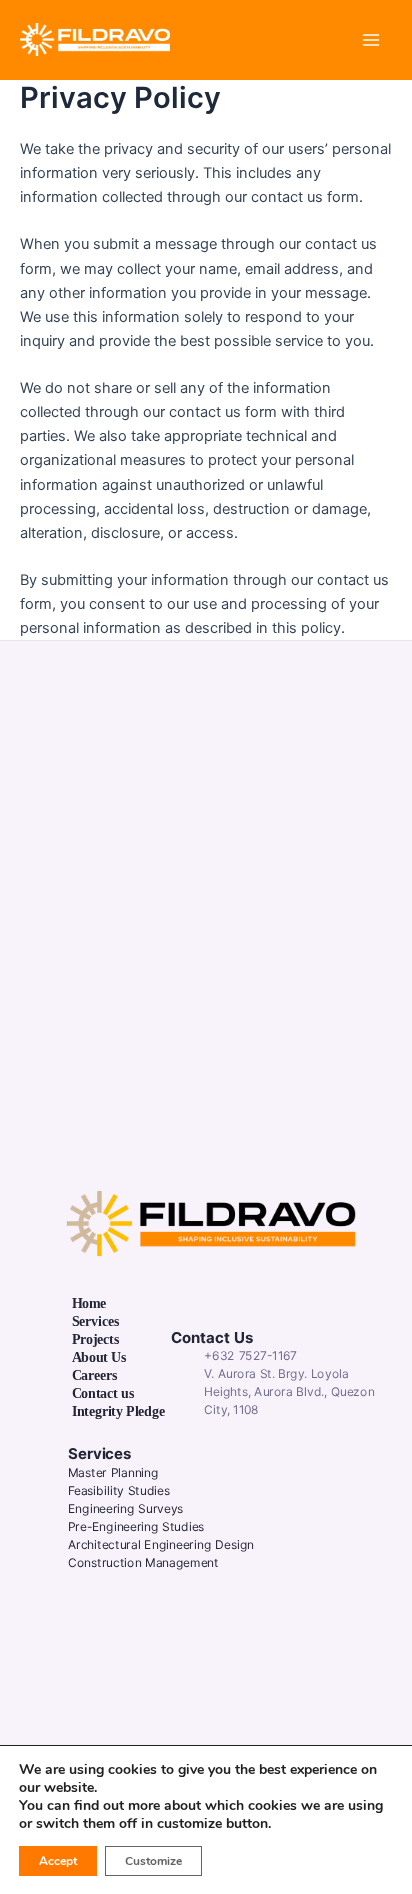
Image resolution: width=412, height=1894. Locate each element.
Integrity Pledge (118, 1411)
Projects (95, 1339)
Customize (153, 1861)
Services (95, 1321)
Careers (95, 1375)
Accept (58, 1861)
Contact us (103, 1393)
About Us (99, 1357)
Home (89, 1303)
